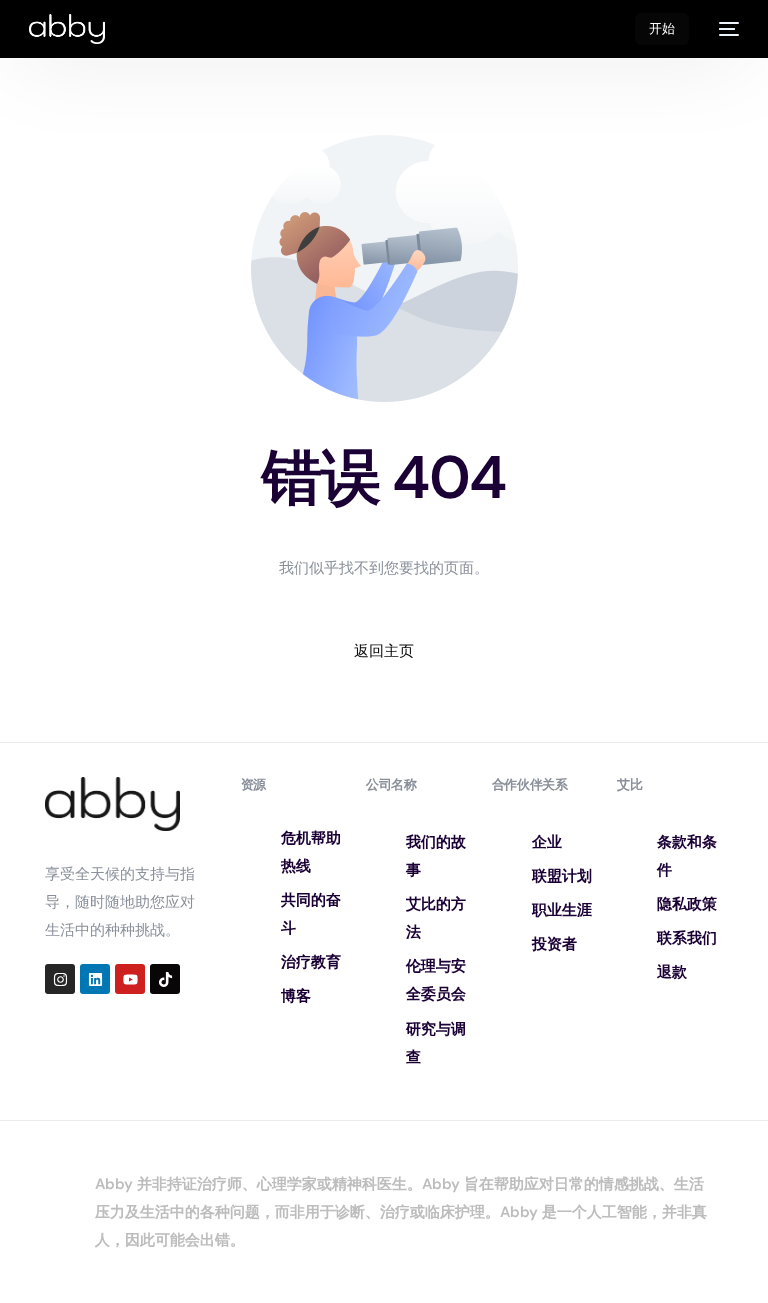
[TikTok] (165, 979)
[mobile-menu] (724, 29)
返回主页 (384, 651)
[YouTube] (130, 979)
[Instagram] (60, 979)
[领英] (95, 979)
